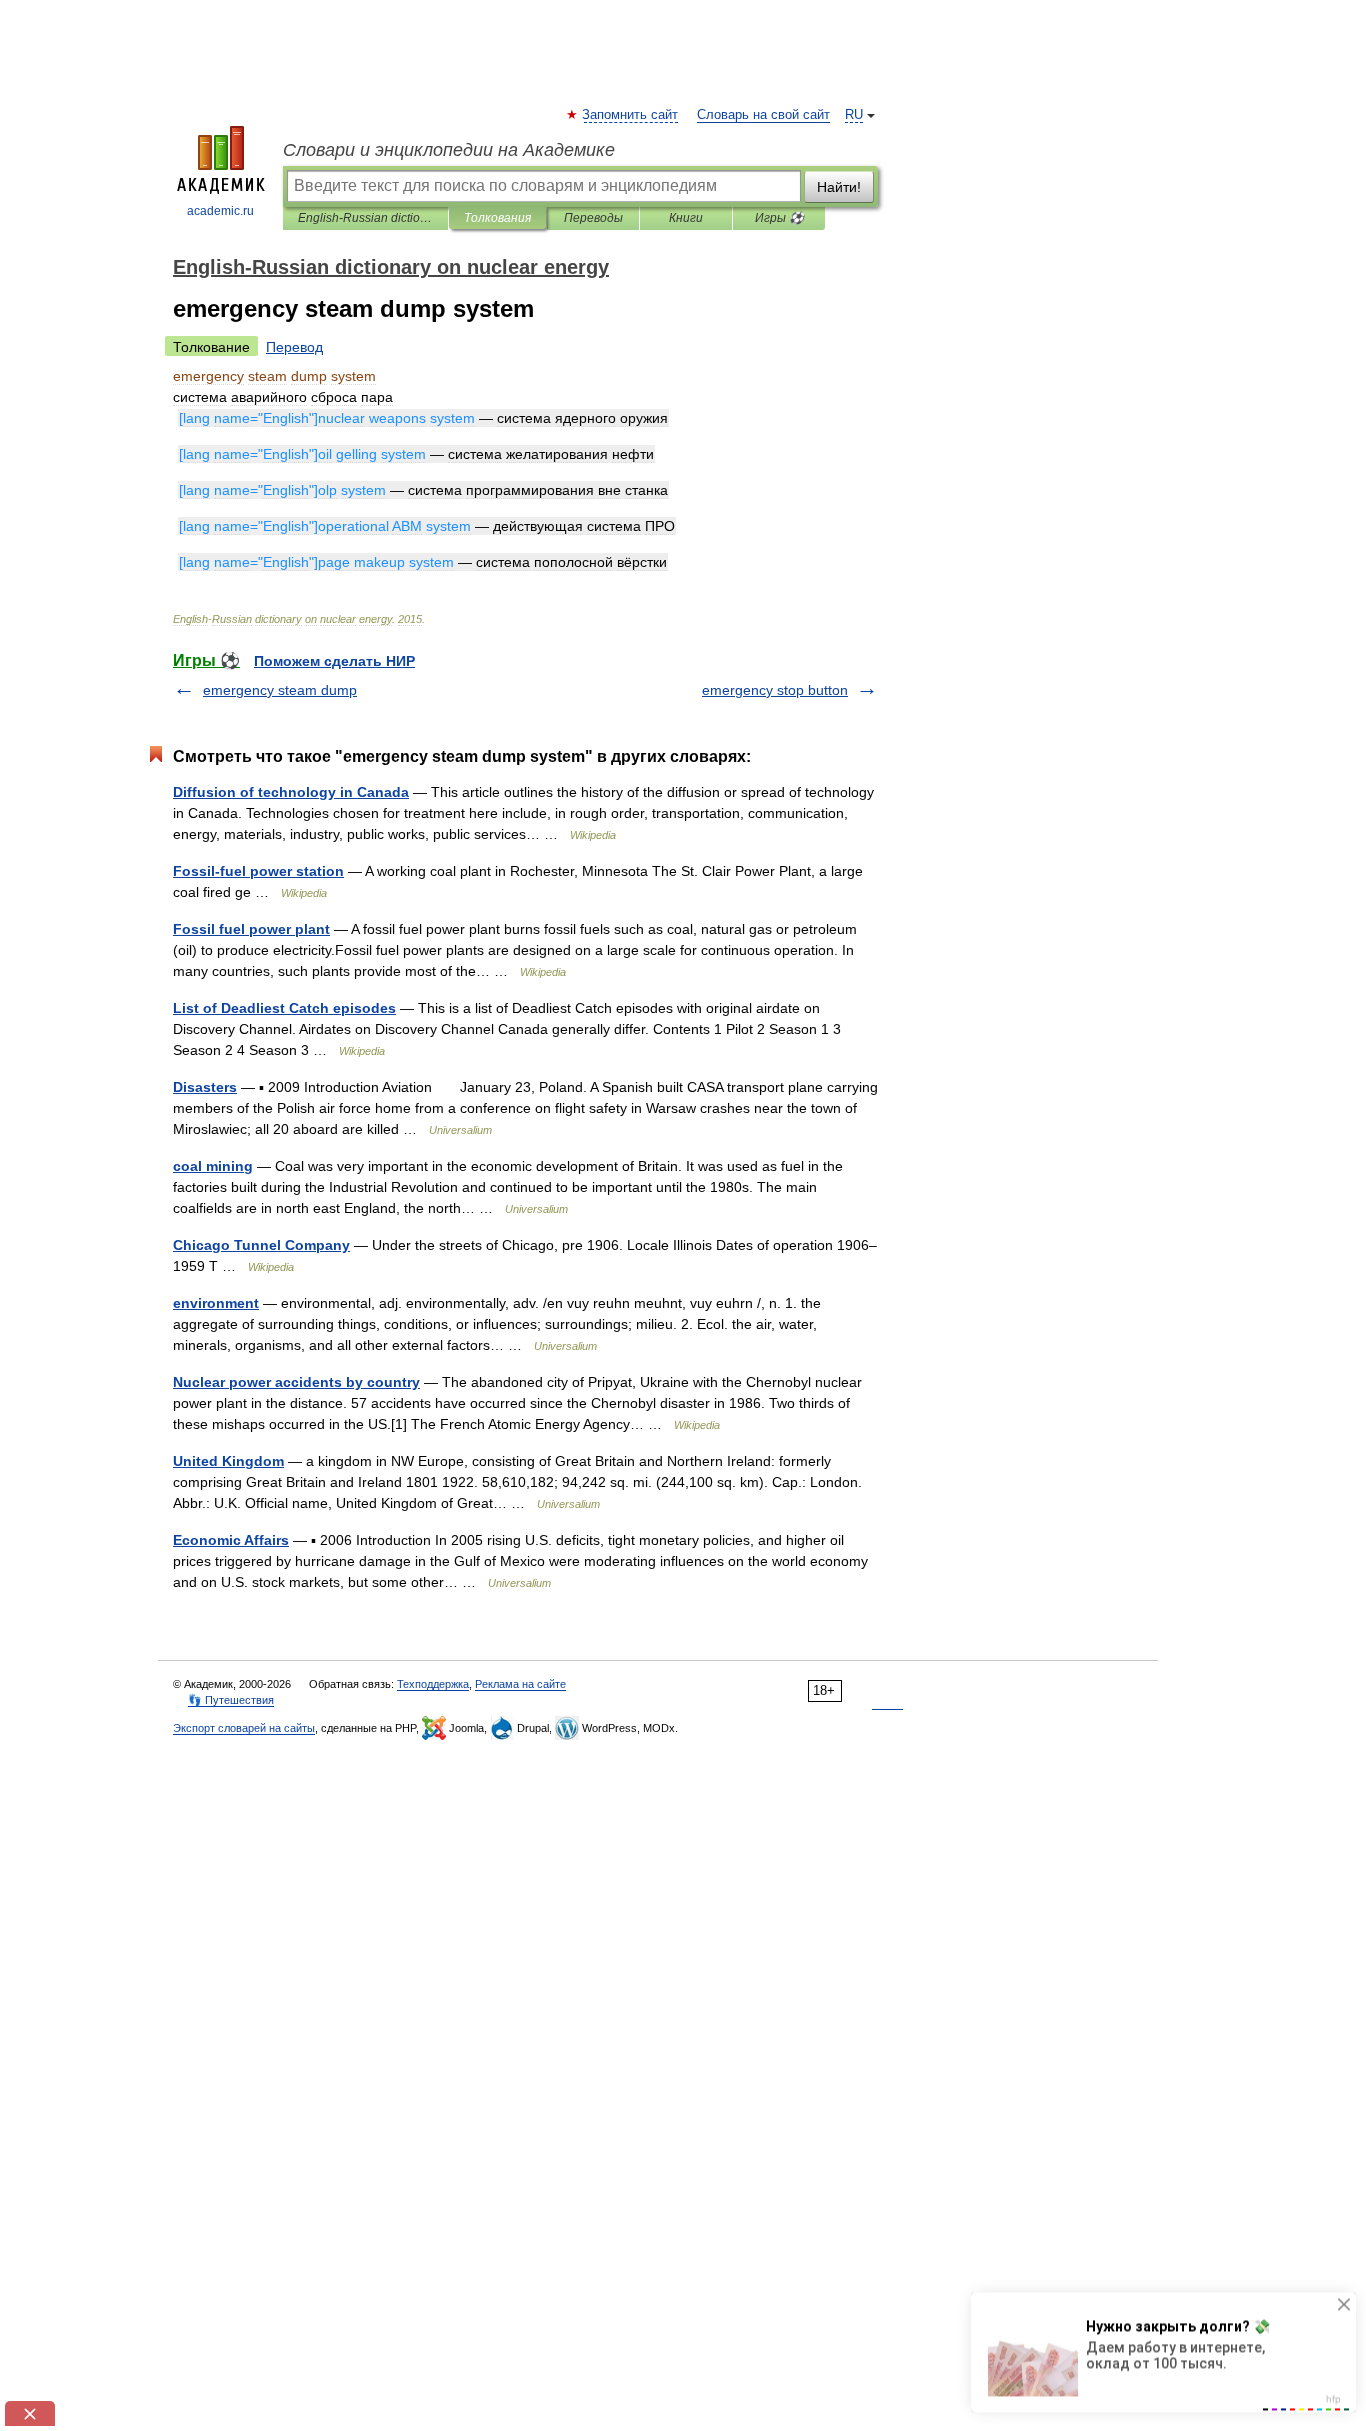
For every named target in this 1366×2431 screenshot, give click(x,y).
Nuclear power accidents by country (296, 1382)
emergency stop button (775, 690)
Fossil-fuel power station (258, 871)
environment (216, 1303)
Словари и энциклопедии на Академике (449, 150)
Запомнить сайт (631, 115)
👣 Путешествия (231, 1700)
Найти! (839, 187)
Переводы (593, 218)
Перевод (294, 347)
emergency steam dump (280, 690)
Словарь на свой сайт (763, 115)
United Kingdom (228, 1461)
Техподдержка (433, 1684)
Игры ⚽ (779, 218)
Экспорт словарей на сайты (244, 1728)
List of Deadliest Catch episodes (284, 1008)
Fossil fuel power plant (251, 929)
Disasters (205, 1087)
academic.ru (220, 211)
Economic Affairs (231, 1540)
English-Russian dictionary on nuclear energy (365, 218)
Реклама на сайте (520, 1684)
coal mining (213, 1166)
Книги (686, 218)
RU (854, 115)
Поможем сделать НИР (334, 661)
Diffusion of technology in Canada (291, 792)
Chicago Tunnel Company (261, 1245)
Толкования (497, 218)
